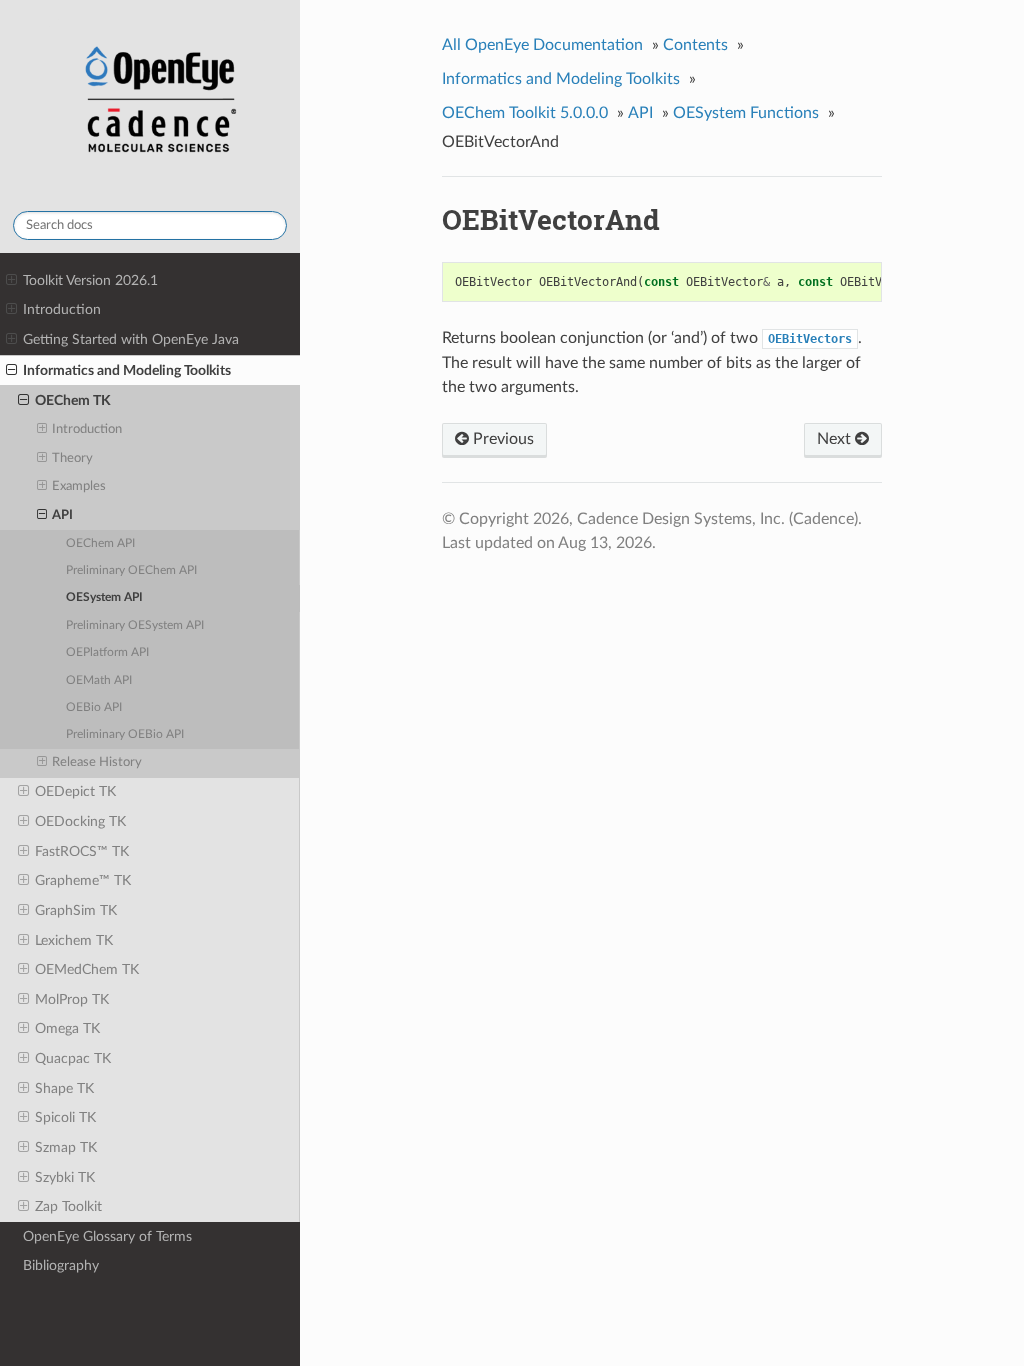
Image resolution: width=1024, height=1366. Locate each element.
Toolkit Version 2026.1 (90, 280)
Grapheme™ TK (83, 880)
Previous (501, 439)
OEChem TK (73, 400)
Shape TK (64, 1088)
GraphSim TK (76, 910)
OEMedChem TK (87, 969)
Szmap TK (66, 1147)
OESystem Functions (746, 113)
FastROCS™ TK (82, 851)
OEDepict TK (75, 791)
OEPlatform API (107, 652)
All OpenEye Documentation (542, 45)
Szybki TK (65, 1177)
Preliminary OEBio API (125, 734)
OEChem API (100, 543)
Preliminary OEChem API (131, 570)
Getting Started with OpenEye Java (131, 339)
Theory (72, 458)
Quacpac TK (73, 1058)
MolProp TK (72, 999)
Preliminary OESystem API (135, 625)
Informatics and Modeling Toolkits (127, 370)
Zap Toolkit (68, 1206)
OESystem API (104, 597)
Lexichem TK (74, 940)
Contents (695, 45)
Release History (97, 762)
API (62, 515)
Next (836, 439)
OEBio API (94, 707)
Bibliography (61, 1265)
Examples (79, 486)
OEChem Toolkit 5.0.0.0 (525, 113)
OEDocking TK (80, 821)
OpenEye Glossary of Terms (107, 1236)
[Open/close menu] (11, 281)
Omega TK (67, 1028)
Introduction (62, 309)
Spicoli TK (65, 1117)
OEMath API (99, 680)
